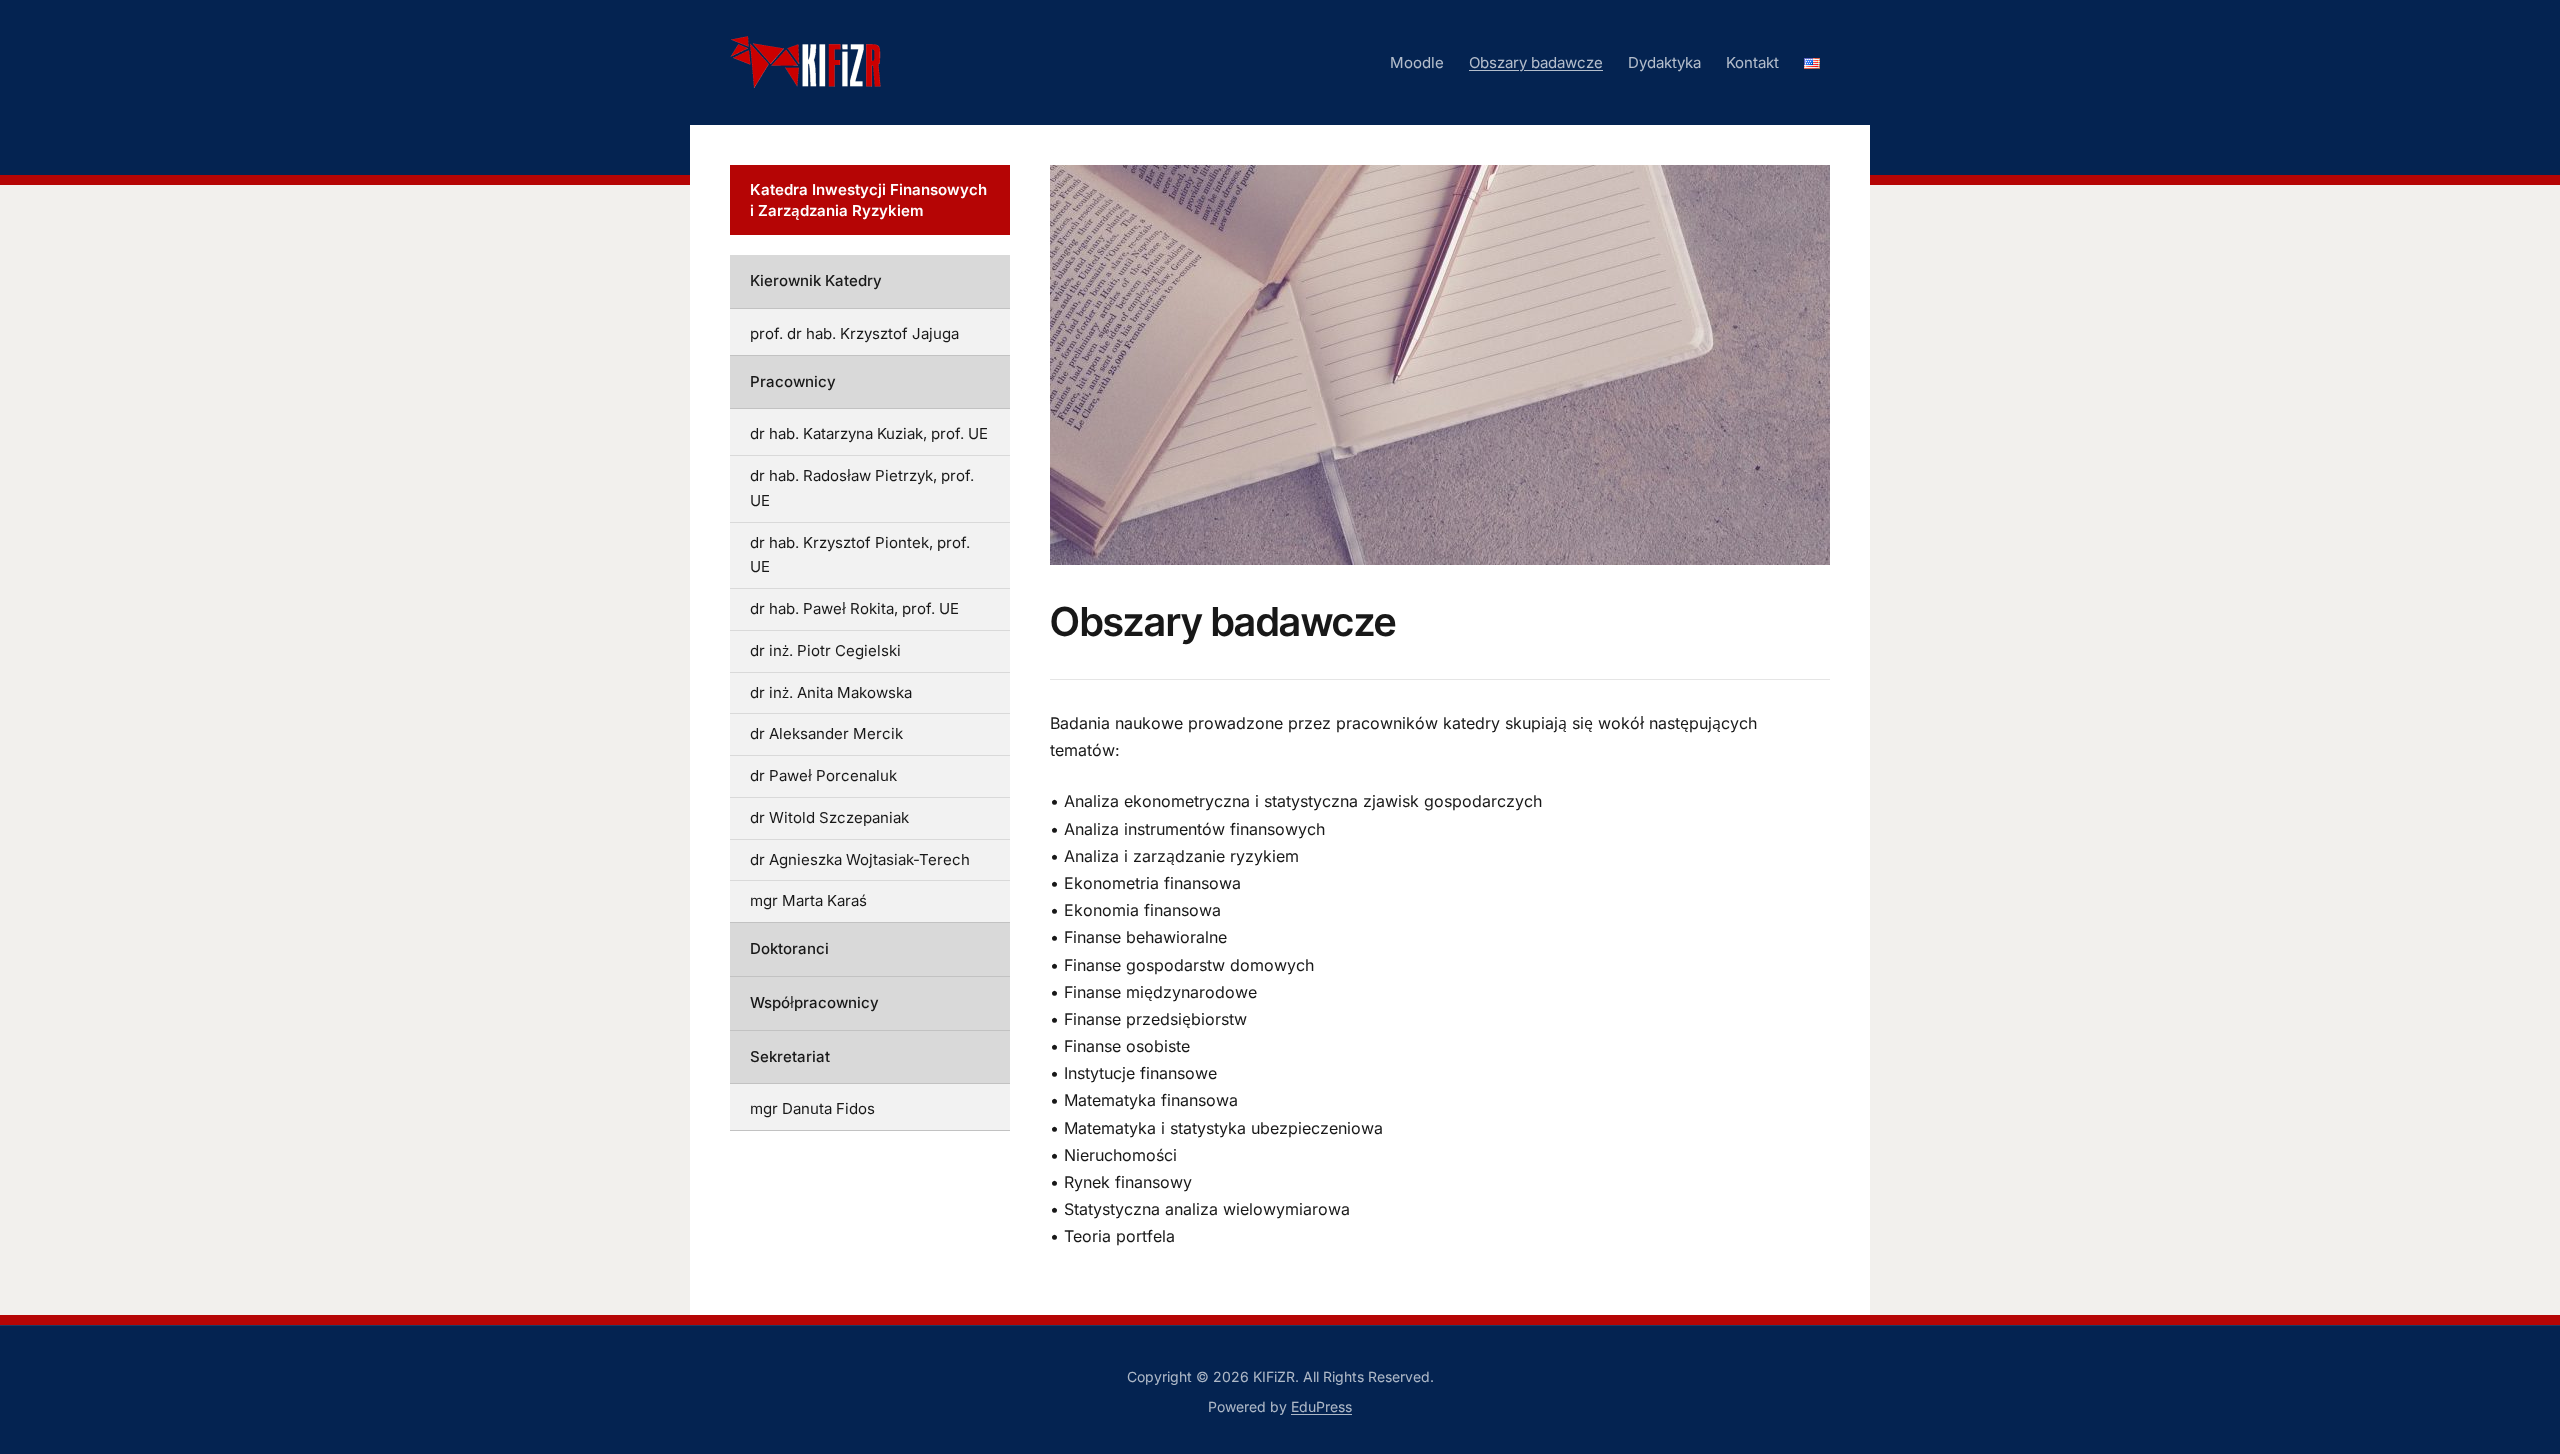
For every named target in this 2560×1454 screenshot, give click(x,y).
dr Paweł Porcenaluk (823, 775)
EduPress (1321, 1406)
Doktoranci (789, 948)
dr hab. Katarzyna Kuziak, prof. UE (869, 433)
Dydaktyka (1664, 62)
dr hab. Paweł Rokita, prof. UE (854, 608)
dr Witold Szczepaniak (829, 817)
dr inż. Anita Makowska (831, 692)
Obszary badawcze (1536, 62)
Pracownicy (793, 381)
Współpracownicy (814, 1002)
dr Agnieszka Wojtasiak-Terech (860, 859)
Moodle (1417, 62)
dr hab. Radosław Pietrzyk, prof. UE (862, 488)
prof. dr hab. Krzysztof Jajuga (854, 333)
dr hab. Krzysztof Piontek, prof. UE (860, 555)
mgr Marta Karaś (808, 900)
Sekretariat (790, 1056)
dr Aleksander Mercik (826, 733)
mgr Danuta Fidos (812, 1108)
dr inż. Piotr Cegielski (825, 650)
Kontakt (1752, 62)
